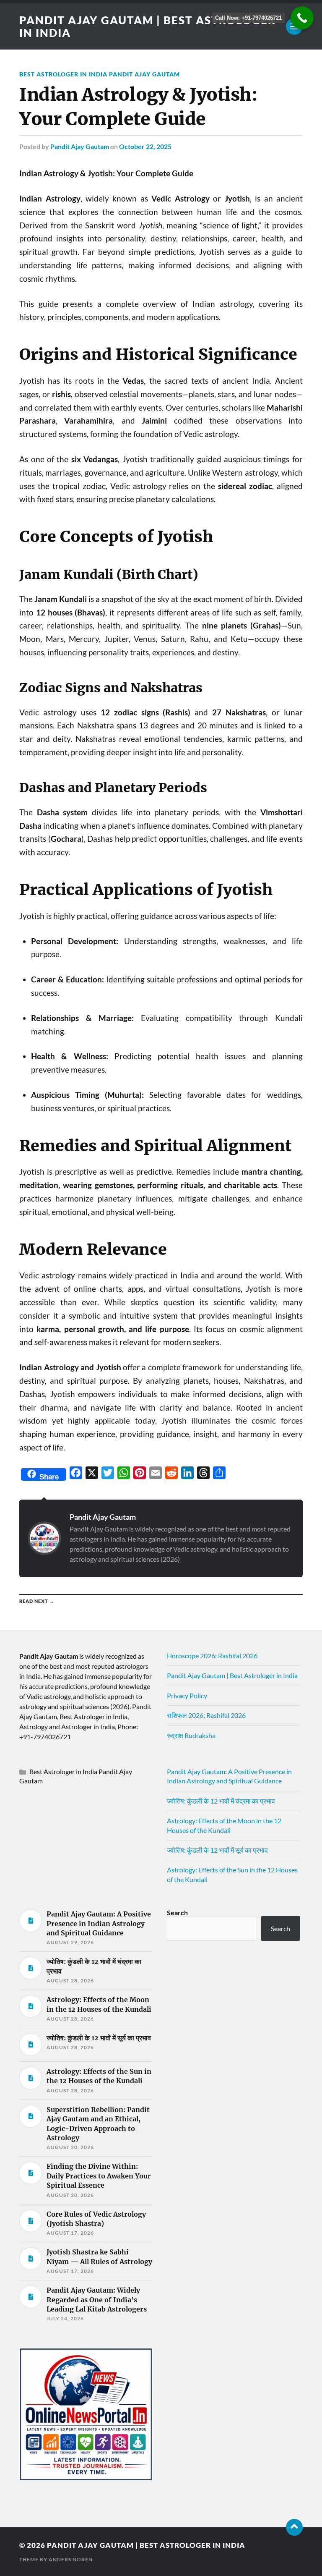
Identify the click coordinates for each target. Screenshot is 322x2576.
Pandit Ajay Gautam (80, 146)
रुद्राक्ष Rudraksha (191, 1735)
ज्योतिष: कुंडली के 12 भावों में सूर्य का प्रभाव (217, 1850)
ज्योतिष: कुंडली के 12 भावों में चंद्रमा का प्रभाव (221, 1801)
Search (177, 1912)
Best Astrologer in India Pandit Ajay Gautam (100, 74)
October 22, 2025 (145, 146)
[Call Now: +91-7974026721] (302, 18)
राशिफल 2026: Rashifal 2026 (206, 1715)
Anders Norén (71, 2559)
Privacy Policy (187, 1695)
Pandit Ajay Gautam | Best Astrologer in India (232, 1675)
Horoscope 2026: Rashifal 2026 (212, 1656)
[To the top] (294, 2527)
